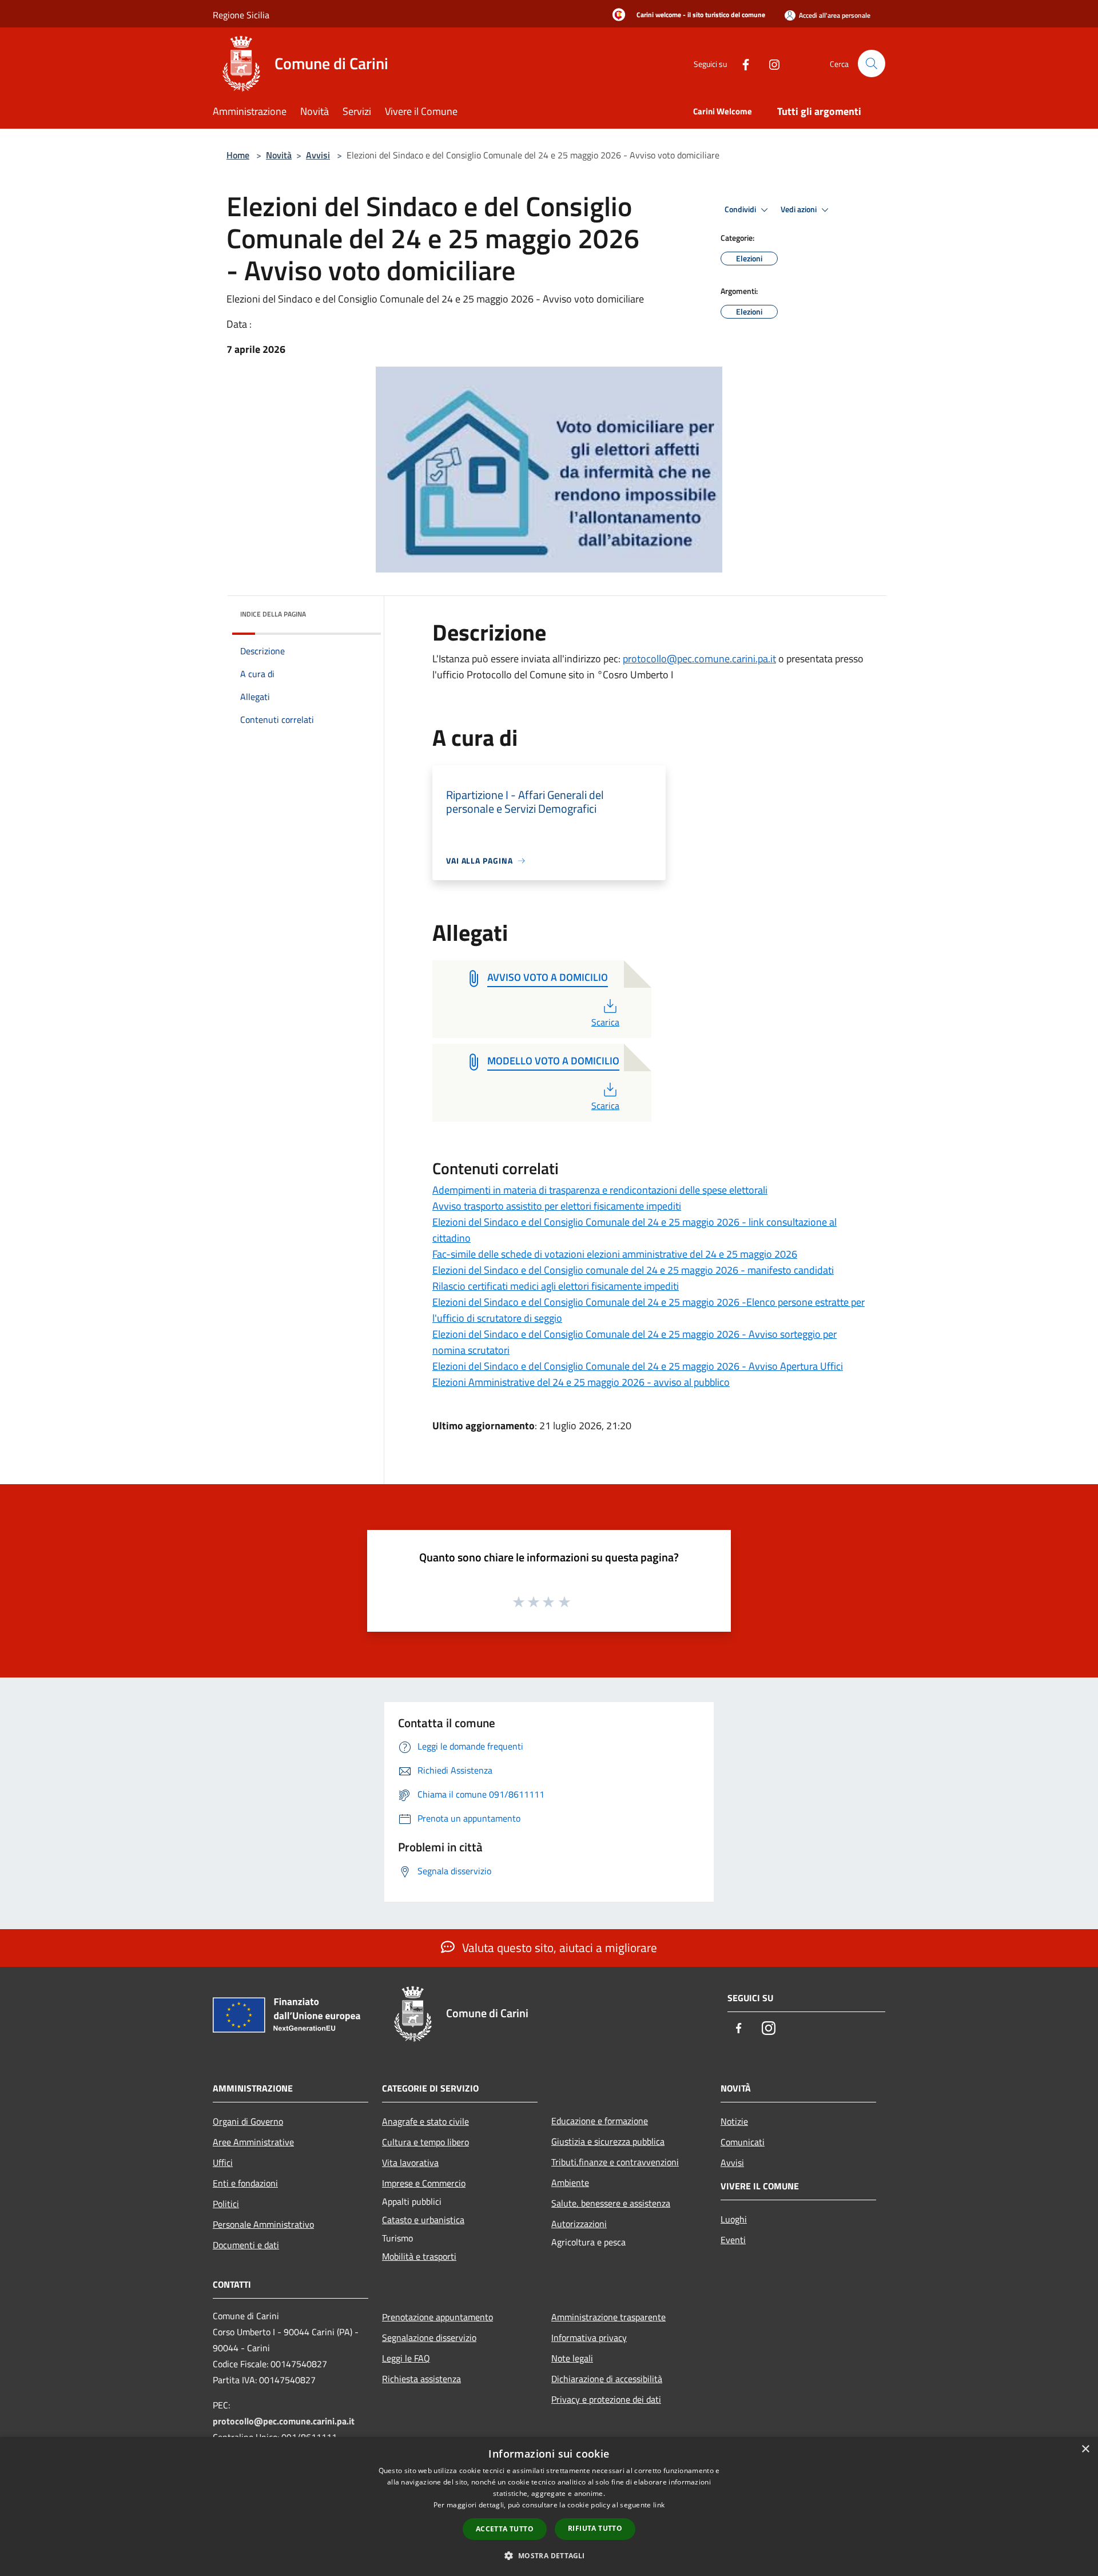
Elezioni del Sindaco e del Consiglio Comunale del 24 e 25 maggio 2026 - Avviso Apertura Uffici (638, 1366)
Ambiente (570, 2183)
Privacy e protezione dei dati (606, 2399)
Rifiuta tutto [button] (595, 2528)
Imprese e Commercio (424, 2183)
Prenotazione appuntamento (437, 2317)
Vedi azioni (799, 209)
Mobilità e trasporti (419, 2256)
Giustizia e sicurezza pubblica (608, 2141)
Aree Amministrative (253, 2142)
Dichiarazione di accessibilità (607, 2379)
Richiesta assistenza (421, 2379)
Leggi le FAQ (406, 2358)
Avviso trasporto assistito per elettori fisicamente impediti (557, 1206)
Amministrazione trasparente (608, 2317)
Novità (279, 155)
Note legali (572, 2358)
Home (238, 155)
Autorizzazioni (579, 2224)
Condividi (741, 209)
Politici (226, 2204)
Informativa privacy (589, 2338)
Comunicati (743, 2142)
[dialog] (549, 2507)
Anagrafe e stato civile (425, 2121)
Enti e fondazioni (245, 2183)
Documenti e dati (246, 2245)
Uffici (223, 2162)
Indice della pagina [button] (273, 614)
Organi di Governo (248, 2121)
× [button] (1085, 2449)
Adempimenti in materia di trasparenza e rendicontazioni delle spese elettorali (600, 1190)
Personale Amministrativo (263, 2224)
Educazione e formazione (600, 2121)
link (659, 2505)
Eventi (733, 2240)
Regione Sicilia (241, 15)
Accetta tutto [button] (505, 2529)
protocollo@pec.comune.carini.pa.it (699, 659)
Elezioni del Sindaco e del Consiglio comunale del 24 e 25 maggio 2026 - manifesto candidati (633, 1270)
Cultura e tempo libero (425, 2142)
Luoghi (734, 2219)
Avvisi (318, 155)
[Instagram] (770, 63)
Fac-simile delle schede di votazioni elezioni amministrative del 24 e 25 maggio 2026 (615, 1254)
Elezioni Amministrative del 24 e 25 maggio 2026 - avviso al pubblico (581, 1382)
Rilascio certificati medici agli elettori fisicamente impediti (556, 1286)
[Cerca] (872, 63)
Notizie (734, 2121)
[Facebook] (741, 63)
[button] (549, 2555)
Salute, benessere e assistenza (611, 2203)
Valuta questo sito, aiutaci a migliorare (558, 1947)
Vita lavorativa (410, 2162)
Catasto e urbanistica (423, 2220)
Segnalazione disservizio (429, 2338)
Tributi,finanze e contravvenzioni (615, 2162)
